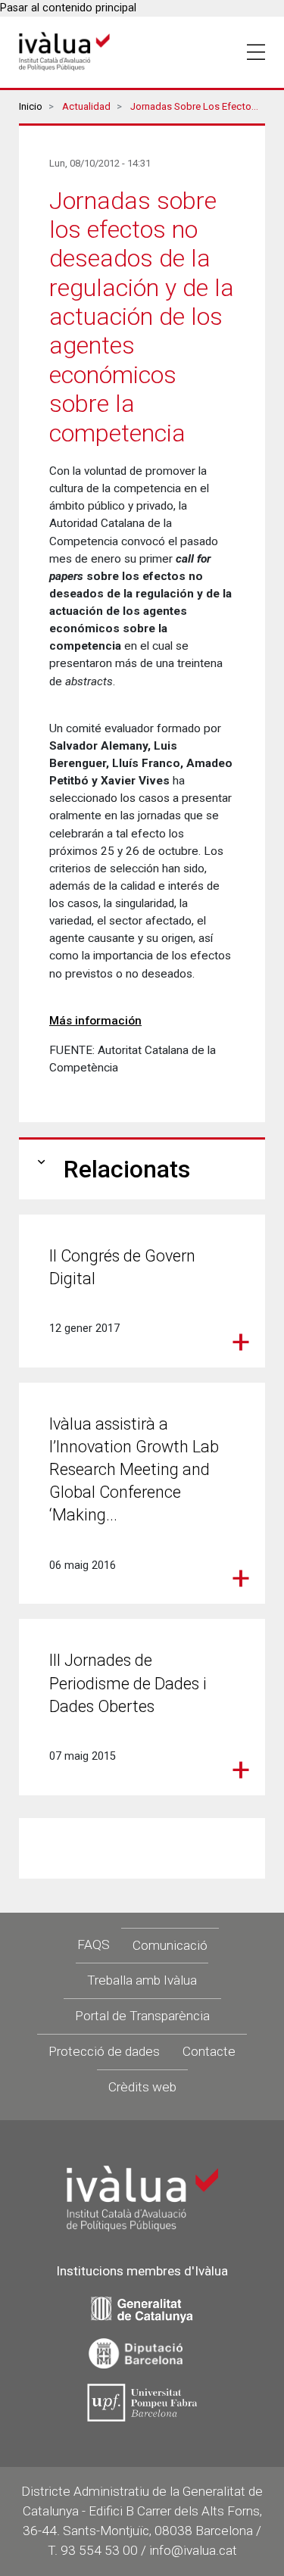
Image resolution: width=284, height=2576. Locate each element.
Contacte (209, 2051)
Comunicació (170, 1945)
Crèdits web (142, 2087)
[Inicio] (64, 52)
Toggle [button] (256, 52)
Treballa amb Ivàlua (142, 1980)
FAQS (94, 1944)
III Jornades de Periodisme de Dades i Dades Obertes (128, 1683)
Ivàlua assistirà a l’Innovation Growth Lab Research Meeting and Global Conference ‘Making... (134, 1470)
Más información (95, 1021)
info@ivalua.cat (193, 2550)
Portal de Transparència (142, 2016)
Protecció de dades (104, 2051)
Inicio (31, 106)
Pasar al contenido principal (68, 8)
